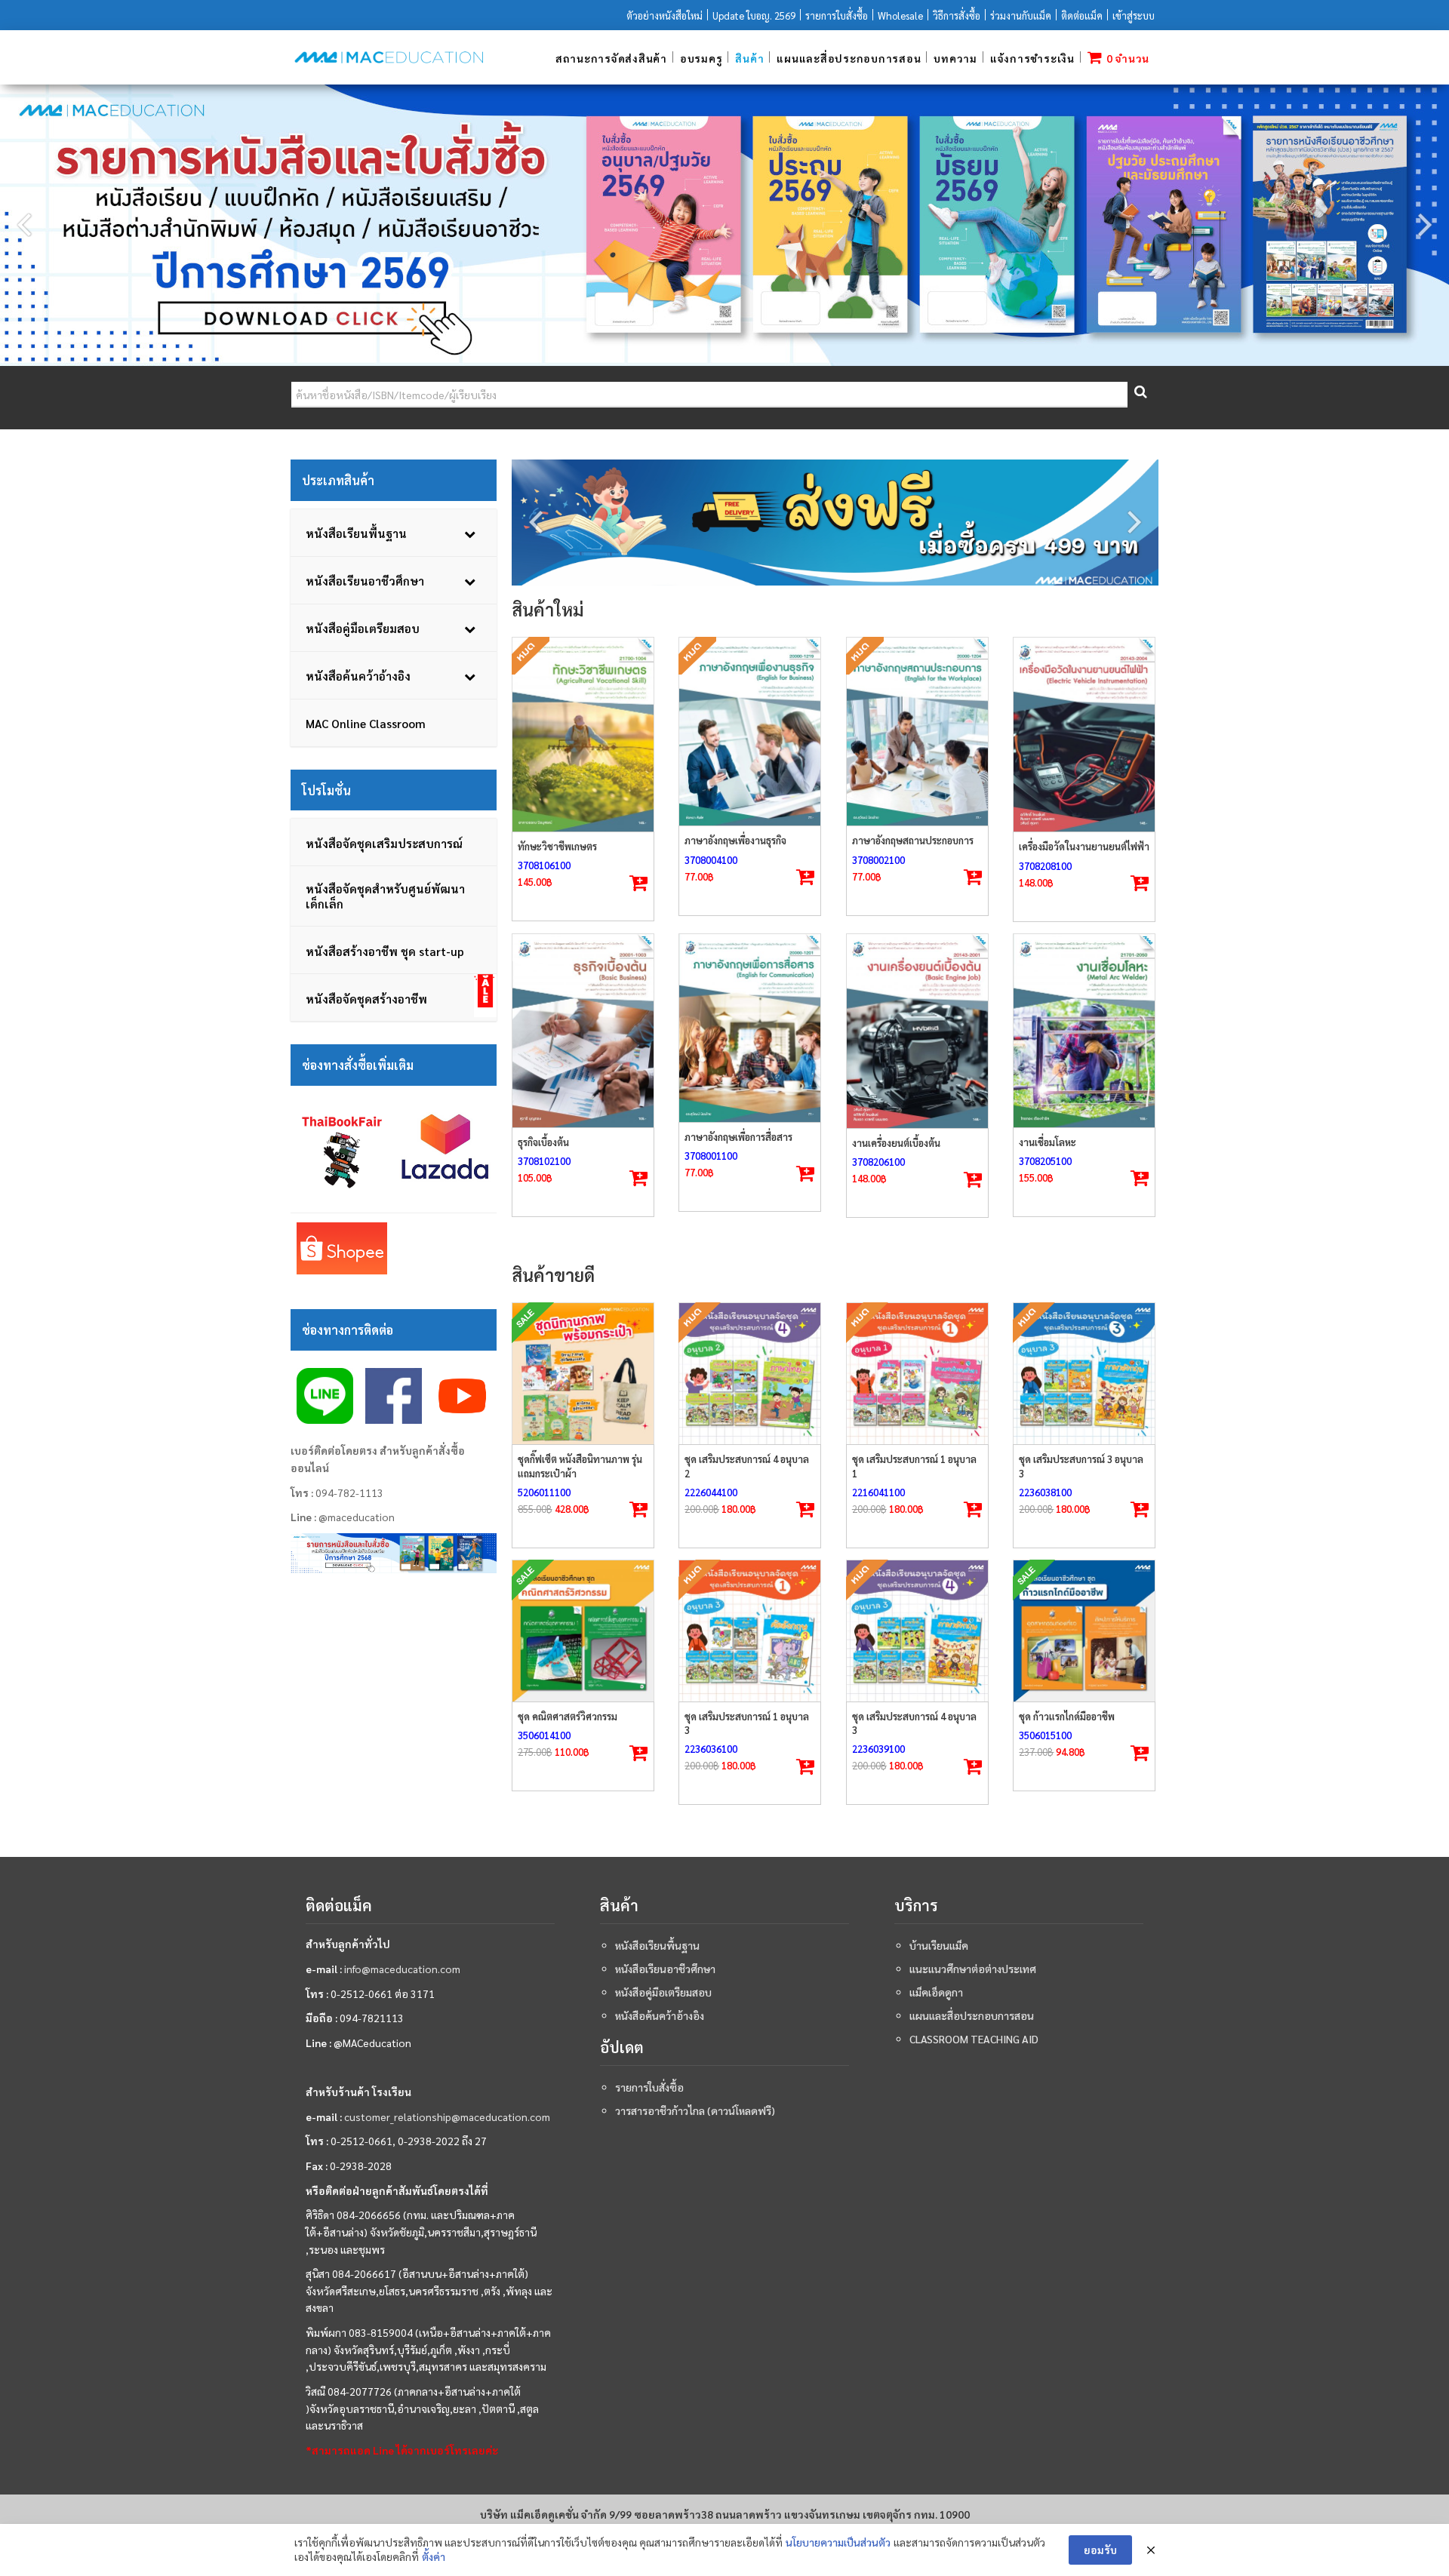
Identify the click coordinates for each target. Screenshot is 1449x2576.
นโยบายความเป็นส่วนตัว (838, 2542)
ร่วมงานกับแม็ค (1021, 15)
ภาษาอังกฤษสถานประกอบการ (913, 840)
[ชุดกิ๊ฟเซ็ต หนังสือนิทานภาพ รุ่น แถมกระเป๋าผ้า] (583, 1374)
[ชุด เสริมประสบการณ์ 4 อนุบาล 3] (917, 1631)
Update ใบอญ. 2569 (754, 15)
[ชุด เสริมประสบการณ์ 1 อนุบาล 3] (750, 1631)
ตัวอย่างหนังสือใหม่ (665, 15)
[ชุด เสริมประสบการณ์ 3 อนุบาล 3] (1084, 1374)
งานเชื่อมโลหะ (1048, 1142)
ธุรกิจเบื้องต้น (543, 1142)
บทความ (955, 58)
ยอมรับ (1100, 2550)
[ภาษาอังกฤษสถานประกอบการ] (917, 732)
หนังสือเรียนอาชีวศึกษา (665, 1969)
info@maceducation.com (402, 1969)
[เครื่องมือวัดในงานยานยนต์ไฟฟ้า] (1084, 735)
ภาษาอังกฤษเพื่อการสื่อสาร (738, 1137)
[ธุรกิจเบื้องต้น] (583, 1031)
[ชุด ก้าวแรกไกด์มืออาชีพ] (1084, 1631)
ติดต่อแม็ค (1082, 15)
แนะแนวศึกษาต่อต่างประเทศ (973, 1969)
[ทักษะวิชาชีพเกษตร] (583, 735)
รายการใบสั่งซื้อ (837, 15)
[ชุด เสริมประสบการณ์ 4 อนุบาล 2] (750, 1374)
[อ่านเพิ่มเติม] (638, 884)
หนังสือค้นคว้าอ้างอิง (660, 2015)
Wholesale (900, 15)
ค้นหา (1140, 395)
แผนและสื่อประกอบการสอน (849, 58)
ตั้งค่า (434, 2556)
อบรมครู (701, 58)
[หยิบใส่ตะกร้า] (1140, 884)
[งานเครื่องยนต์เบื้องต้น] (917, 1031)
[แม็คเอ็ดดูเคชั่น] (389, 57)
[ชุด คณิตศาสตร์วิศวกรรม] (583, 1631)
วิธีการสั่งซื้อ (957, 15)
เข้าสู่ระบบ (1134, 15)
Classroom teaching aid (974, 2039)
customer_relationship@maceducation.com (447, 2116)
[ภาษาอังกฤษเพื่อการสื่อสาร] (750, 1028)
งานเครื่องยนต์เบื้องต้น (896, 1143)
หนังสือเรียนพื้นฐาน (657, 1945)
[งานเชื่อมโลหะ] (1084, 1031)
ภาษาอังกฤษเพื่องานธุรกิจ (735, 840)
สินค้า (749, 58)
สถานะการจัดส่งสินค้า (611, 58)
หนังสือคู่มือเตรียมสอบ (663, 1992)
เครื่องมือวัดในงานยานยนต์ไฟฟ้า (1084, 846)
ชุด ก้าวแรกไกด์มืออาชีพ (1067, 1716)
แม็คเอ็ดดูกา (936, 1992)
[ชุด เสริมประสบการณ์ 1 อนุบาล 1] (917, 1374)
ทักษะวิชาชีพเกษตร (557, 846)
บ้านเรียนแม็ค (939, 1945)
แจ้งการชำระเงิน (1032, 58)
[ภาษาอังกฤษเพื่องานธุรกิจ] (750, 732)
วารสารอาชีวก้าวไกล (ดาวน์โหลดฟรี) (695, 2110)
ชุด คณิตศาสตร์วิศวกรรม (568, 1716)
